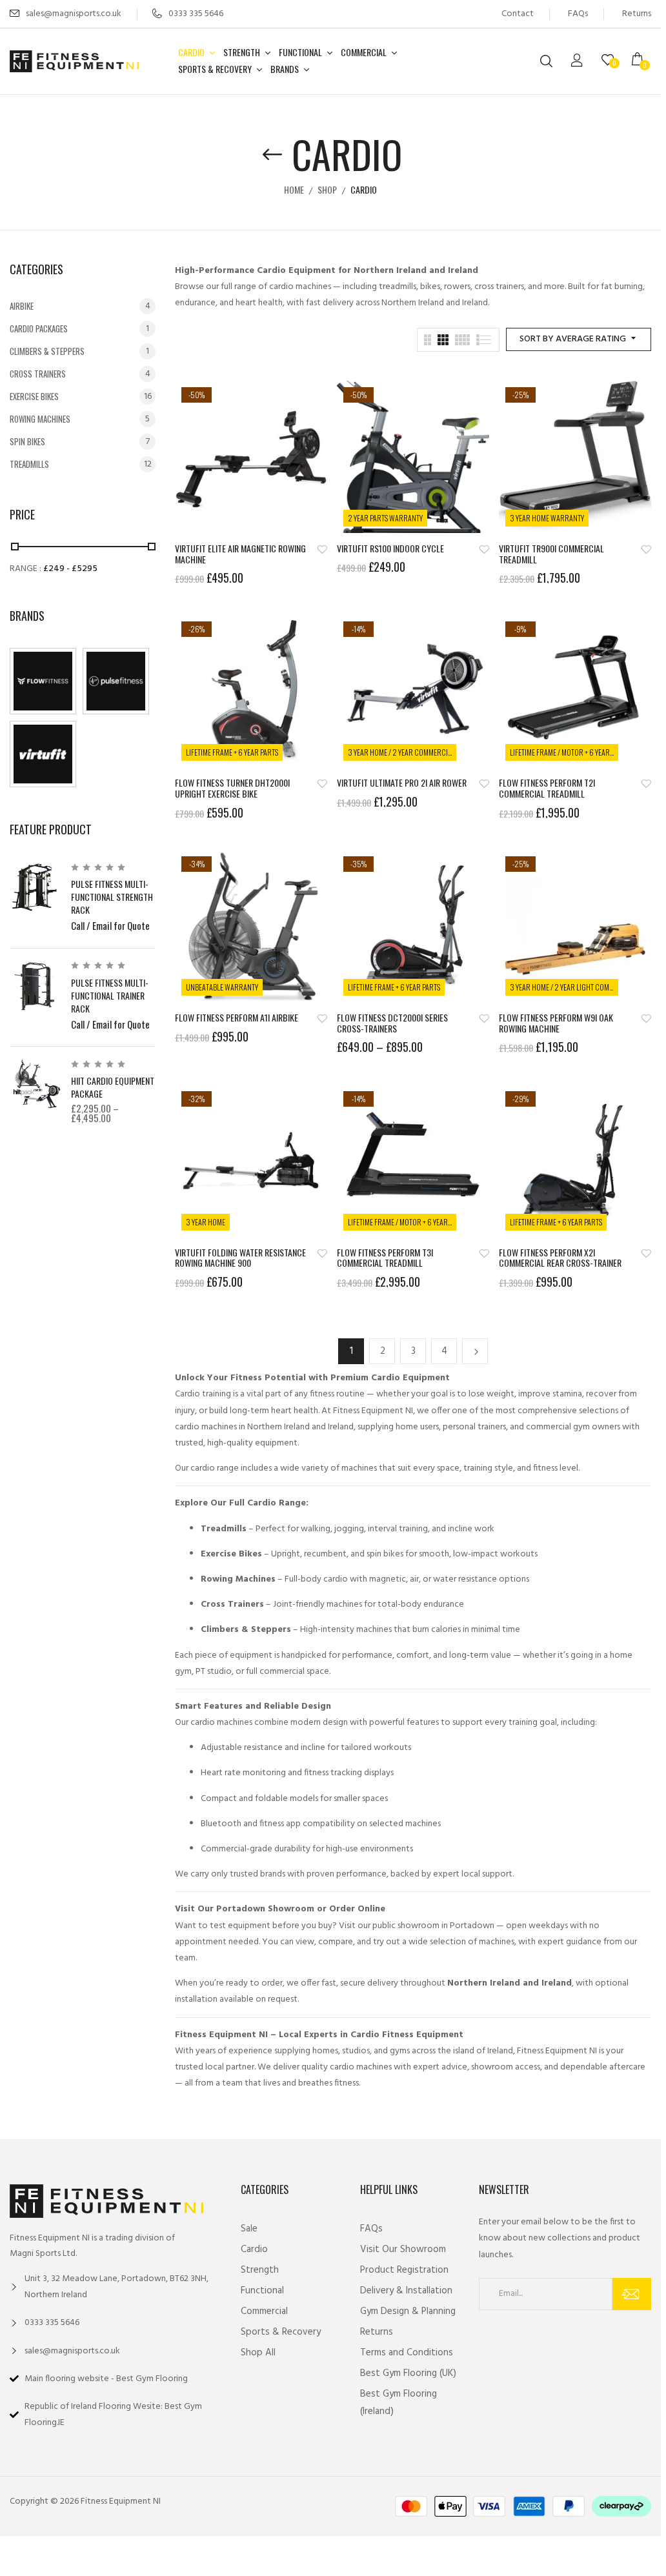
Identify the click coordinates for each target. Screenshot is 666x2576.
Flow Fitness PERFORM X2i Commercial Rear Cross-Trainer (560, 1258)
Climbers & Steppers (47, 351)
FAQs (578, 14)
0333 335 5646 (196, 14)
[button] (641, 61)
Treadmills (29, 464)
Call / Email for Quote (110, 925)
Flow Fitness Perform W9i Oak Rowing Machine (556, 1023)
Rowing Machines (40, 419)
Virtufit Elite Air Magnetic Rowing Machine (240, 554)
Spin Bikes (27, 441)
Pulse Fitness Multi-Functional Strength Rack (112, 897)
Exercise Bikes (34, 396)
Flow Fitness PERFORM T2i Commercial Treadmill (547, 789)
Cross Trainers (38, 374)
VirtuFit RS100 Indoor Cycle (390, 549)
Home (294, 189)
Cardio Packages (39, 328)
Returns (637, 14)
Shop (327, 189)
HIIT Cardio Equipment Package (113, 1087)
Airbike (22, 306)
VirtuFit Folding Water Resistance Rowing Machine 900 (240, 1258)
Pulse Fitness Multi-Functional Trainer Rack (110, 995)
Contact (518, 14)
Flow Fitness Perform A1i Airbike (237, 1018)
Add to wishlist (322, 549)
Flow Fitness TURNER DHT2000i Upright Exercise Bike (232, 789)
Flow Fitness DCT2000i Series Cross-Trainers (392, 1023)
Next (475, 1351)
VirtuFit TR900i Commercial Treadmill (551, 554)
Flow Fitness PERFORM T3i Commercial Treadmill (385, 1258)
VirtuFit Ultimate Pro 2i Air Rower (402, 783)
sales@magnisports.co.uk (74, 14)
